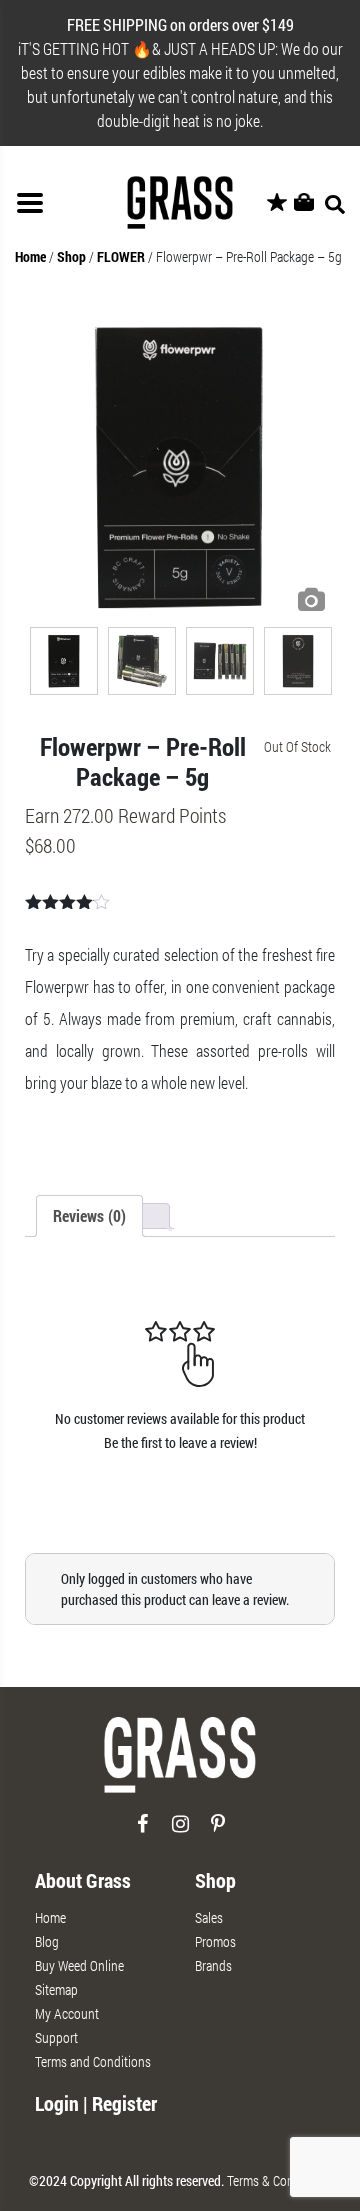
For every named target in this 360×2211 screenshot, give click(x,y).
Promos (215, 1941)
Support (56, 2037)
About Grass (83, 1880)
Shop (71, 256)
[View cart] (304, 203)
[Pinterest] (218, 1831)
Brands (213, 1965)
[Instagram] (180, 1831)
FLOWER (121, 256)
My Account (67, 2013)
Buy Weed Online (79, 1965)
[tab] (89, 1216)
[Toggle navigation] (30, 203)
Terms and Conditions (93, 2061)
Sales (209, 1917)
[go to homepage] (180, 1763)
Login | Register (96, 2103)
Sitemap (56, 1989)
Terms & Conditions (279, 2180)
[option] (180, 467)
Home (30, 256)
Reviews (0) (89, 1215)
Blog (47, 1941)
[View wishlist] (277, 203)
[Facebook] (142, 1831)
